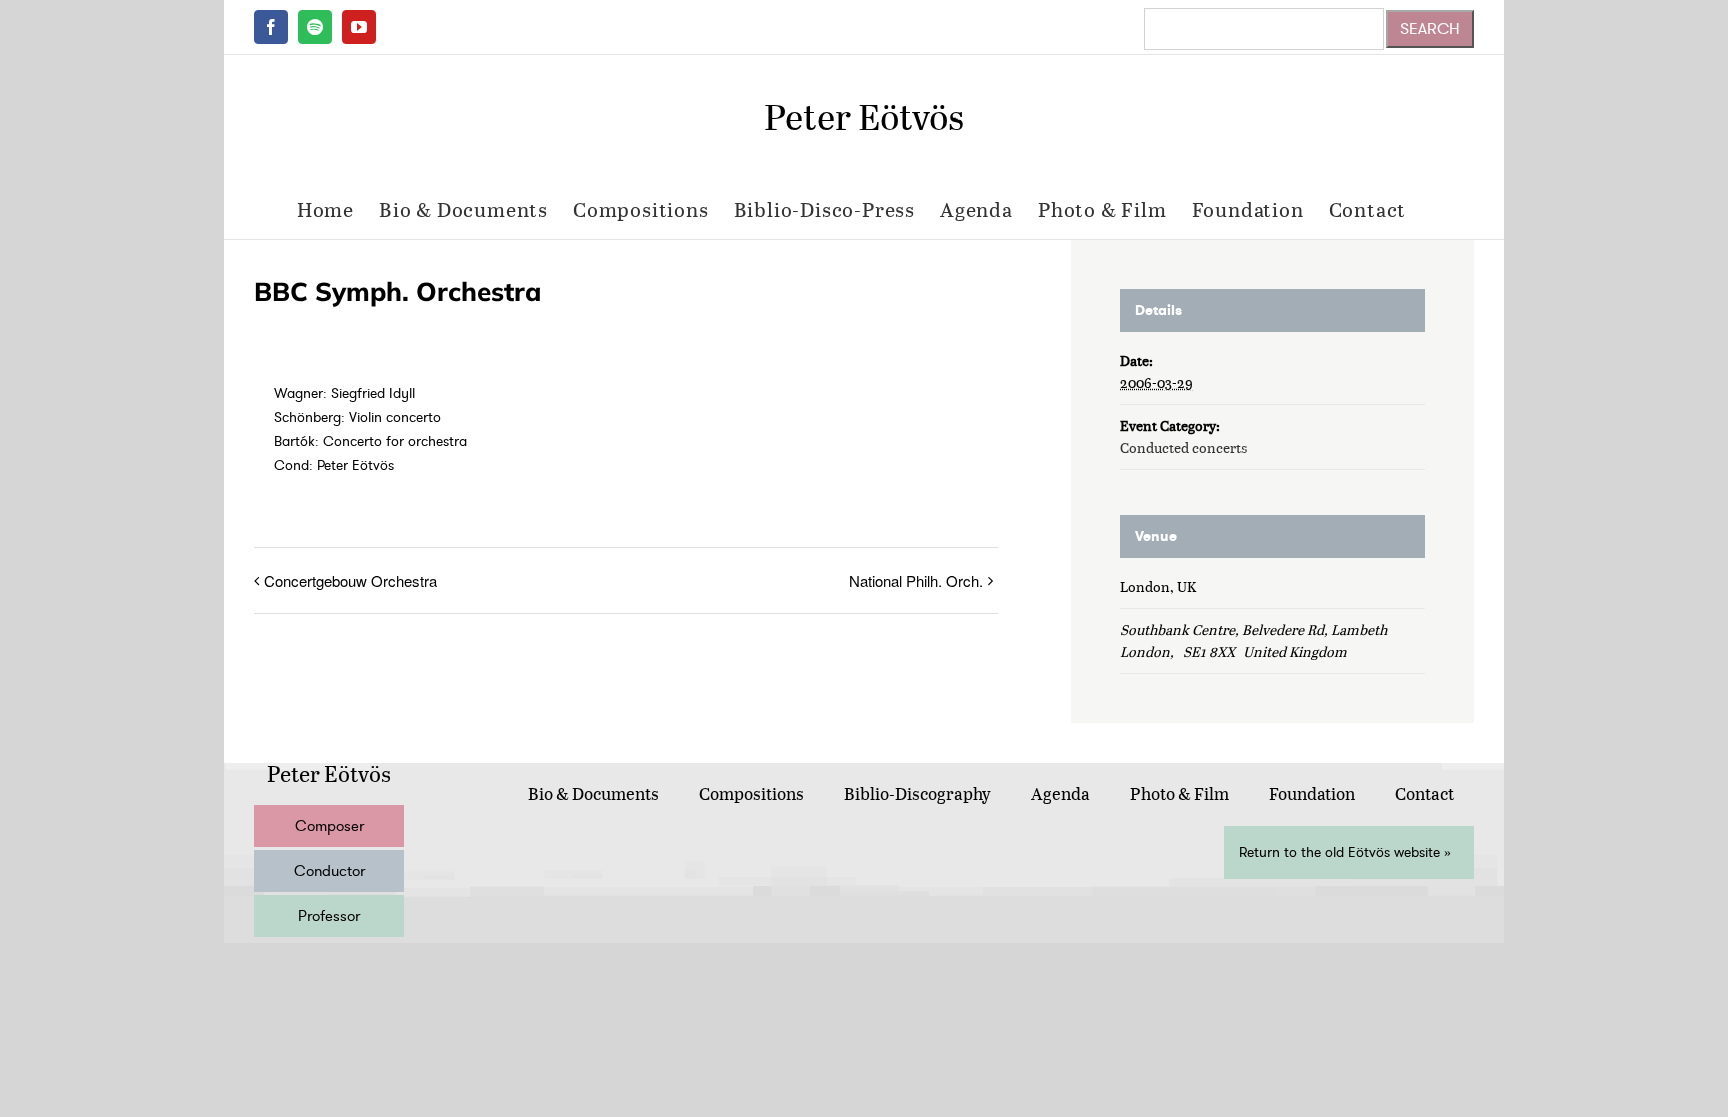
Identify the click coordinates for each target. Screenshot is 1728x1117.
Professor (329, 916)
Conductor (329, 871)
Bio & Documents (593, 793)
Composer (329, 826)
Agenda (1060, 793)
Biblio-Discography (917, 793)
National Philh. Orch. (916, 580)
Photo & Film (1179, 793)
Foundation (1312, 793)
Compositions (751, 793)
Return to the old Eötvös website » (1345, 852)
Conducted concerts (1183, 447)
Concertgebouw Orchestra (350, 580)
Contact (1424, 793)
